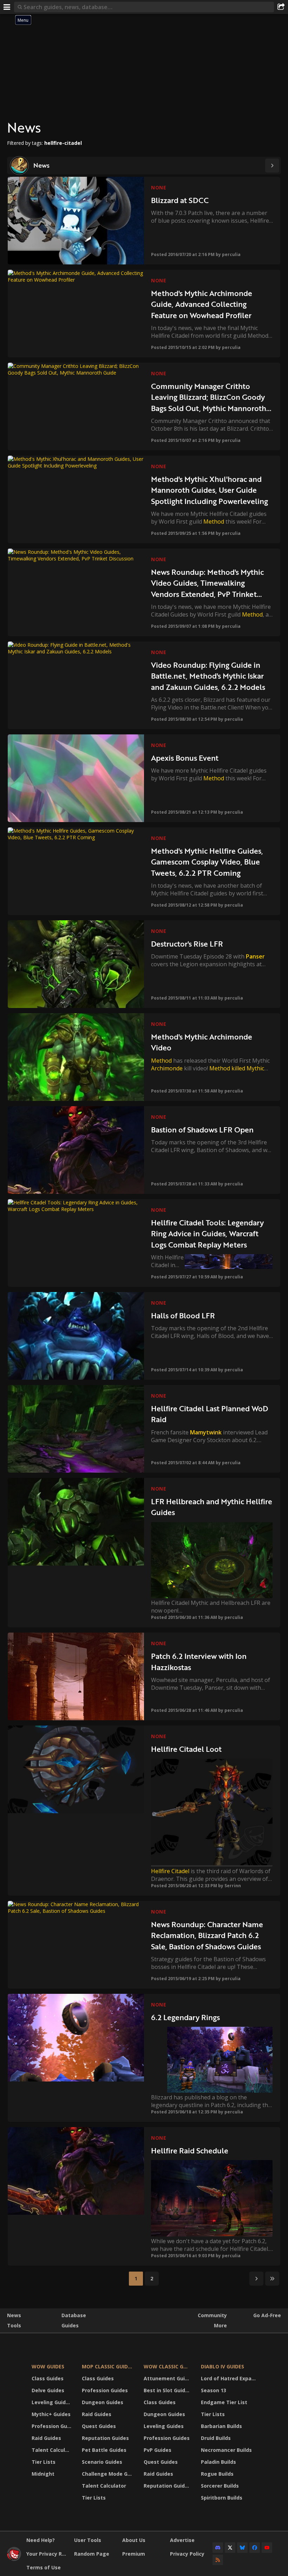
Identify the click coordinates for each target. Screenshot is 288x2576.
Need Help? (41, 2540)
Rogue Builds (217, 2474)
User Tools (88, 2540)
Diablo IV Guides (222, 2366)
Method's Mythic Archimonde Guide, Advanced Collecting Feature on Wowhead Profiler (202, 304)
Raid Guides (46, 2438)
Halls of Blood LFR (183, 1315)
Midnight (43, 2474)
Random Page (92, 2554)
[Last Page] (272, 2279)
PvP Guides (158, 2450)
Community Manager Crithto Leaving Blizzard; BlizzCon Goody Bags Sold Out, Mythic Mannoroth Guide (209, 397)
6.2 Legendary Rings (185, 2017)
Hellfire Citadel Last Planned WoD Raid (210, 1414)
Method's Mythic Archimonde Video (202, 1042)
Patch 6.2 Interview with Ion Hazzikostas (199, 1662)
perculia (231, 254)
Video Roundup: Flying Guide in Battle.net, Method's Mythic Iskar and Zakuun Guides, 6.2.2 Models (208, 676)
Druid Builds (216, 2438)
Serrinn (233, 1886)
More (220, 2325)
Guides (70, 2325)
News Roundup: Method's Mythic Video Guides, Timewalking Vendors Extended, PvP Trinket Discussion (207, 583)
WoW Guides (48, 2366)
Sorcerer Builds (220, 2486)
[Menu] (7, 7)
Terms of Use (44, 2567)
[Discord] (218, 2548)
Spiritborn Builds (222, 2498)
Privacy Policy (187, 2554)
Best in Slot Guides (167, 2390)
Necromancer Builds (226, 2450)
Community (212, 2315)
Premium (134, 2554)
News (14, 2315)
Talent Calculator (52, 2450)
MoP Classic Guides (108, 2366)
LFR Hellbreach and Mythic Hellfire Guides (212, 1507)
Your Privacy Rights (48, 2554)
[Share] (281, 7)
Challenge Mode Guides (108, 2474)
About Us (134, 2540)
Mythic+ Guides (51, 2414)
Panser (255, 956)
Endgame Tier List (224, 2402)
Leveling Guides (52, 2402)
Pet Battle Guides (104, 2450)
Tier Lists (44, 2462)
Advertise (182, 2540)
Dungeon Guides (103, 2402)
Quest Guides (99, 2426)
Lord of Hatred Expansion (230, 2378)
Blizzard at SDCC (180, 200)
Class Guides (48, 2378)
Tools (14, 2325)
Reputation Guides (105, 2438)
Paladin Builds (218, 2462)
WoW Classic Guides (168, 2366)
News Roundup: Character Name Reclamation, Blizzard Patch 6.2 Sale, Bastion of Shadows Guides (207, 1935)
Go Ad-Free (267, 2315)
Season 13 (214, 2390)
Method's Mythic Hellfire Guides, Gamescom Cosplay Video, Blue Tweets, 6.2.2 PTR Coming (207, 862)
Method (214, 522)
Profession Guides (52, 2426)
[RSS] (218, 2560)
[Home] (14, 2559)
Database (74, 2315)
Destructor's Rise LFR (187, 944)
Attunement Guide (167, 2378)
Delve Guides (48, 2390)
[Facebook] (255, 2548)
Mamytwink (206, 1432)
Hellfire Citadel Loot (186, 1749)
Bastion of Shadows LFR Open (202, 1129)
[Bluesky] (242, 2548)
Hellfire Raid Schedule (190, 2150)
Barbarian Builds (221, 2426)
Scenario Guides (102, 2462)
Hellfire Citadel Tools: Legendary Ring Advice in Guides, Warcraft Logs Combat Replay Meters (207, 1233)
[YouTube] (267, 2548)
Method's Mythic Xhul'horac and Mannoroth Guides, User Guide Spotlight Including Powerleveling (210, 490)
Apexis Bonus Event (185, 758)
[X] (230, 2548)
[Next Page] (272, 166)
